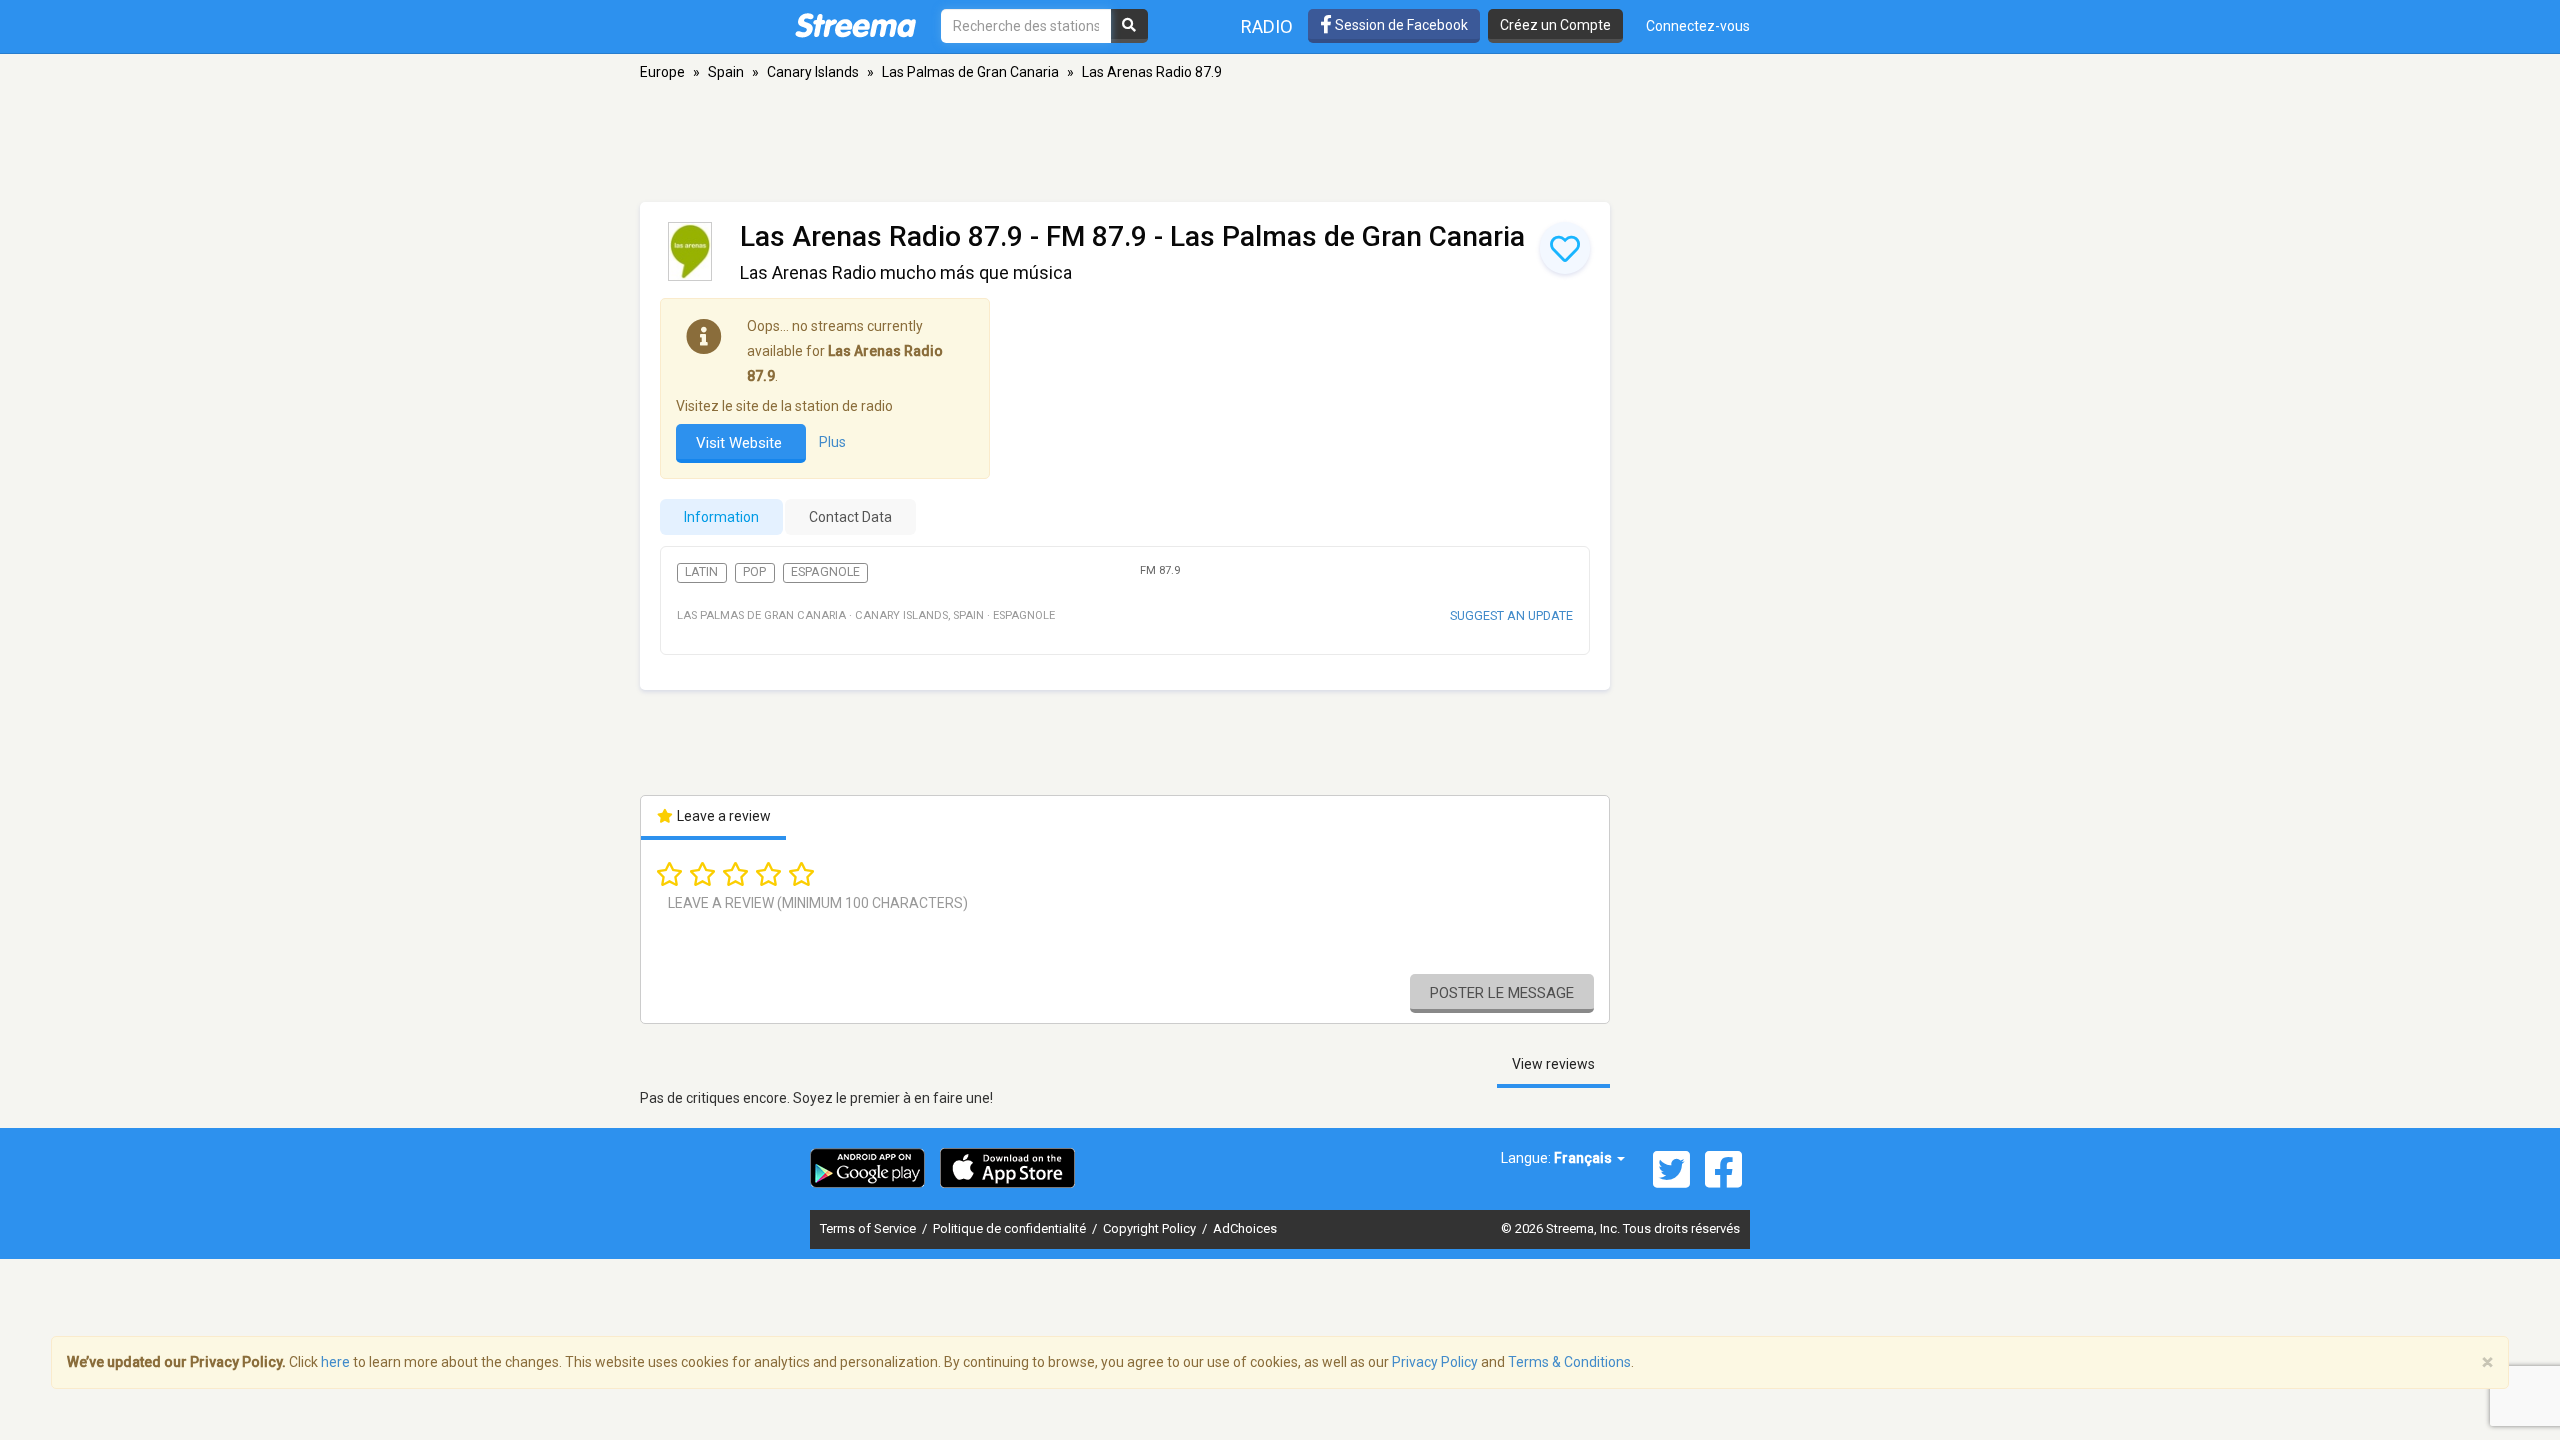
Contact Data (850, 517)
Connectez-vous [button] (1698, 26)
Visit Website (741, 443)
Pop (754, 572)
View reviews (1553, 1064)
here (335, 1362)
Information (721, 517)
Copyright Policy (1151, 1228)
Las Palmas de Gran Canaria (970, 72)
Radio (1267, 26)
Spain (726, 72)
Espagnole (825, 572)
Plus (832, 442)
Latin (701, 572)
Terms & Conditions (1569, 1362)
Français (1584, 1158)
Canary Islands (813, 72)
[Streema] (855, 25)
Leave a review (722, 816)
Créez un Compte (1555, 25)
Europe (662, 72)
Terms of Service (869, 1228)
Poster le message (1502, 993)
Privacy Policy (1435, 1362)
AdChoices (1245, 1228)
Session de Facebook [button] (1400, 25)
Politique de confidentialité (1011, 1228)
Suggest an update (1511, 615)
